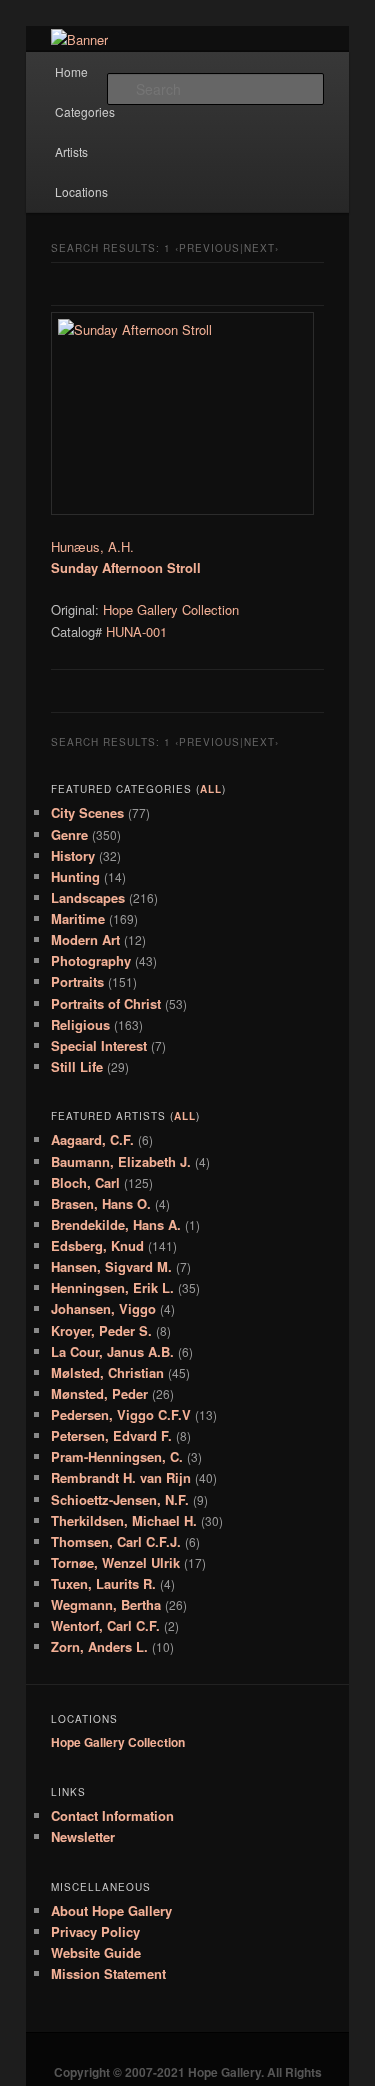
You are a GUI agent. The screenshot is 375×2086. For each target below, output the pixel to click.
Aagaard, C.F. (92, 1139)
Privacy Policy (95, 1931)
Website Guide (96, 1952)
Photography (91, 960)
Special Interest (99, 1045)
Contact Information (112, 1815)
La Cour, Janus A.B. (112, 1351)
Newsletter (83, 1836)
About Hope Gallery (111, 1910)
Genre (69, 834)
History (73, 855)
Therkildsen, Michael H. (124, 1520)
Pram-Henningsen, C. (117, 1456)
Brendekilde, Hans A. (116, 1224)
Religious (80, 1024)
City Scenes (87, 812)
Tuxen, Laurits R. (103, 1583)
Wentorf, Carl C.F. (105, 1625)
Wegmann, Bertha (106, 1604)
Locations (81, 191)
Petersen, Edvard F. (111, 1435)
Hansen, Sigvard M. (111, 1266)
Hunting (75, 876)
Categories (85, 111)
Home (71, 71)
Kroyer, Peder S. (101, 1330)
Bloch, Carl (85, 1182)
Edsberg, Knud (97, 1245)
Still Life (77, 1066)
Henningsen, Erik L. (112, 1287)
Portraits (77, 981)
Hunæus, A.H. (92, 546)
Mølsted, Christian (107, 1372)
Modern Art (85, 939)
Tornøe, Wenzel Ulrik (115, 1562)
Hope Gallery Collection (171, 609)
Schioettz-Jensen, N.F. (120, 1499)
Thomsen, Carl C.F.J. (116, 1541)
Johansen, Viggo (103, 1308)
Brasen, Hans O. (101, 1203)
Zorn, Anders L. (99, 1646)
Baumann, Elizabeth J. (121, 1161)
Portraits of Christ (106, 1003)
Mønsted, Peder (99, 1393)
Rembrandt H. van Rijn (121, 1477)
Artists (71, 151)
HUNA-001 (136, 631)
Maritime (78, 918)
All (211, 789)
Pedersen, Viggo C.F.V (121, 1414)
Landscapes (88, 897)
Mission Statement (108, 1973)
